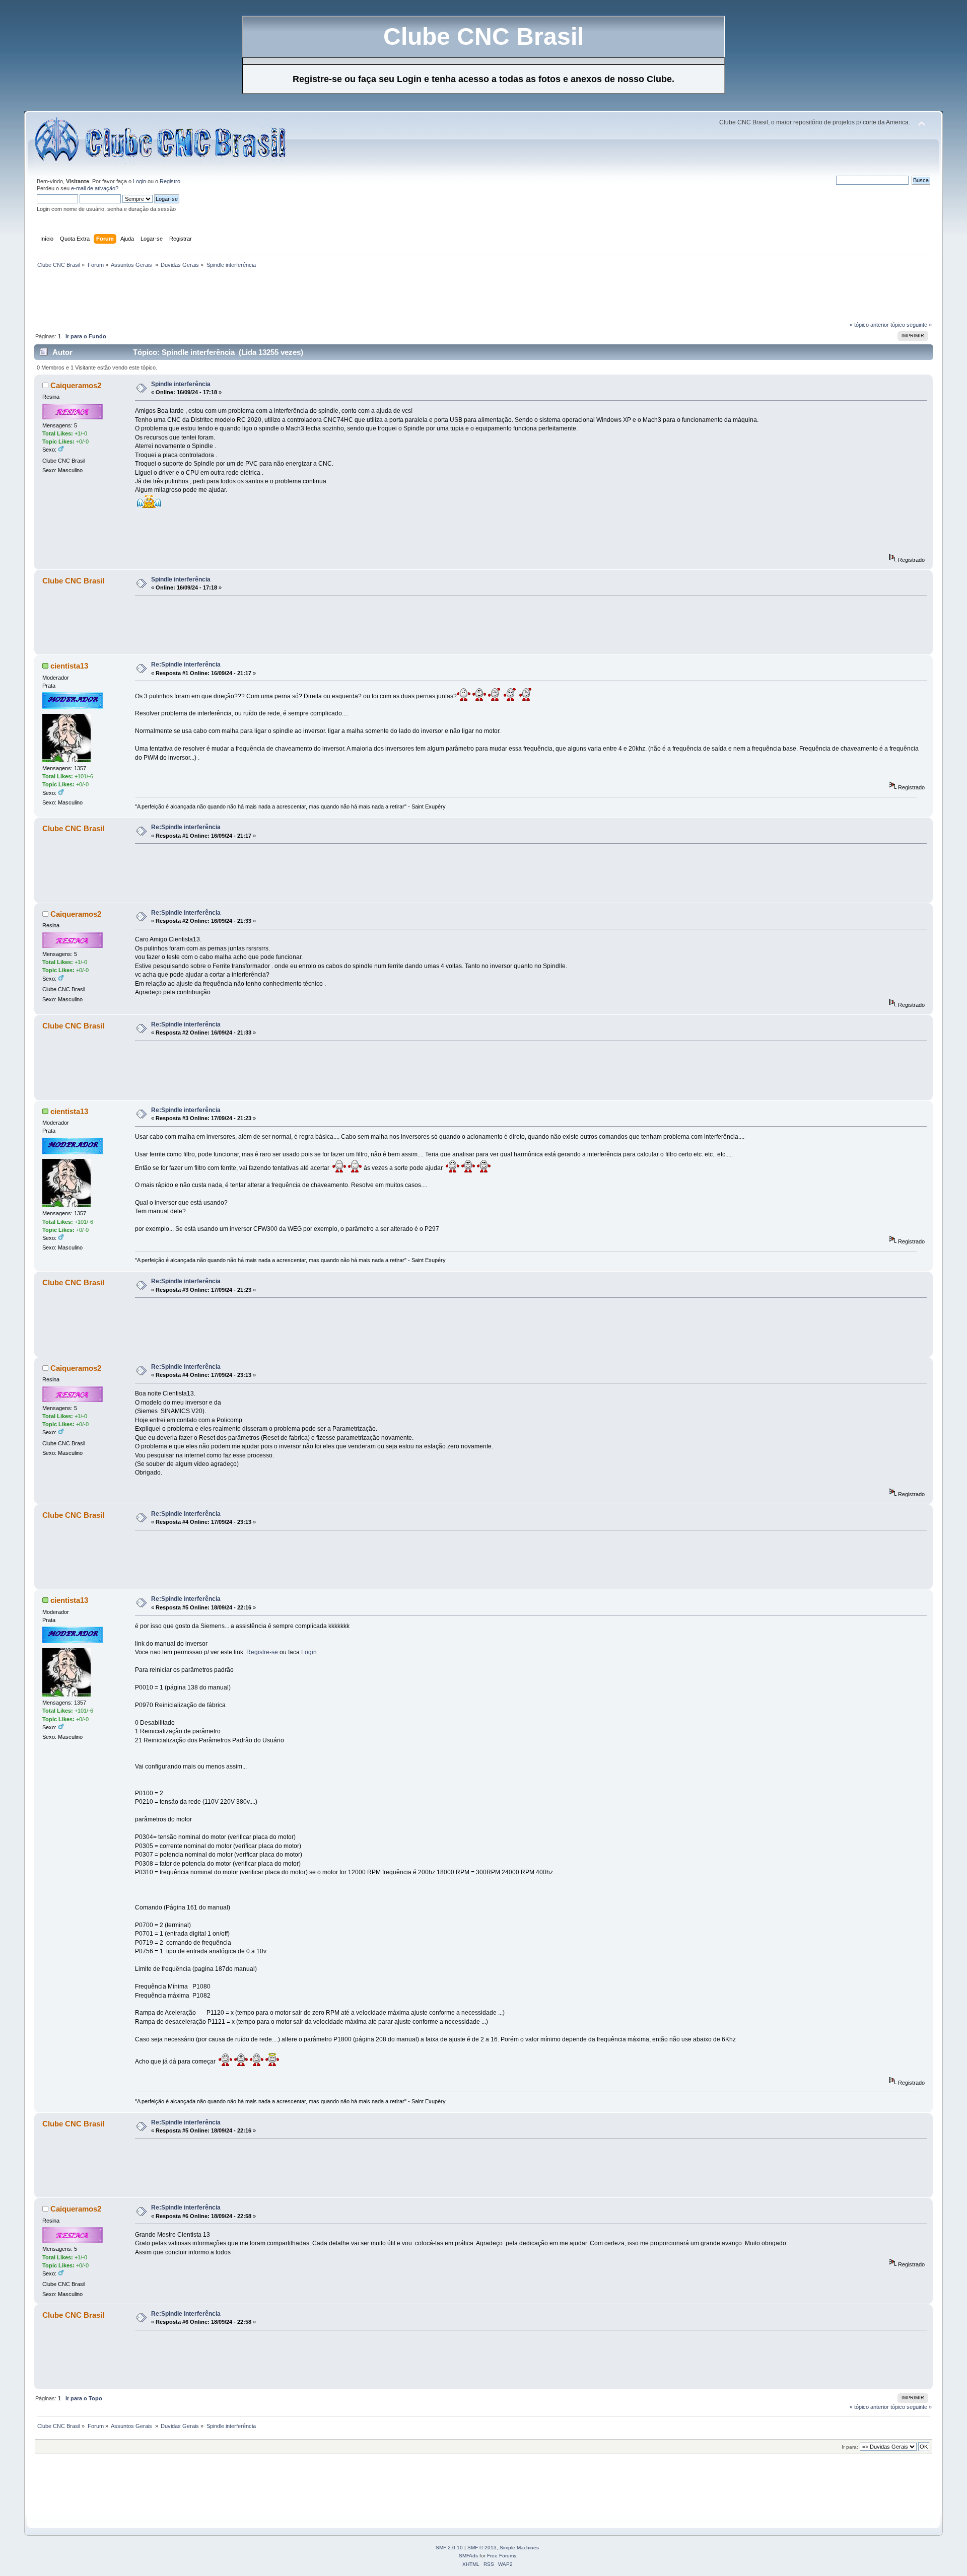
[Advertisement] (218, 298)
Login (140, 181)
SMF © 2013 (482, 2548)
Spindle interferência (181, 384)
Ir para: (850, 2447)
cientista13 (69, 666)
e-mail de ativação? (95, 188)
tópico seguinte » (911, 325)
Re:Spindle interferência (186, 665)
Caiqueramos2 (76, 385)
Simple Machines (519, 2548)
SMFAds (468, 2556)
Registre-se (262, 1652)
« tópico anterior (869, 325)
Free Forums (502, 2556)
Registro (170, 181)
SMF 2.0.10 (449, 2548)
